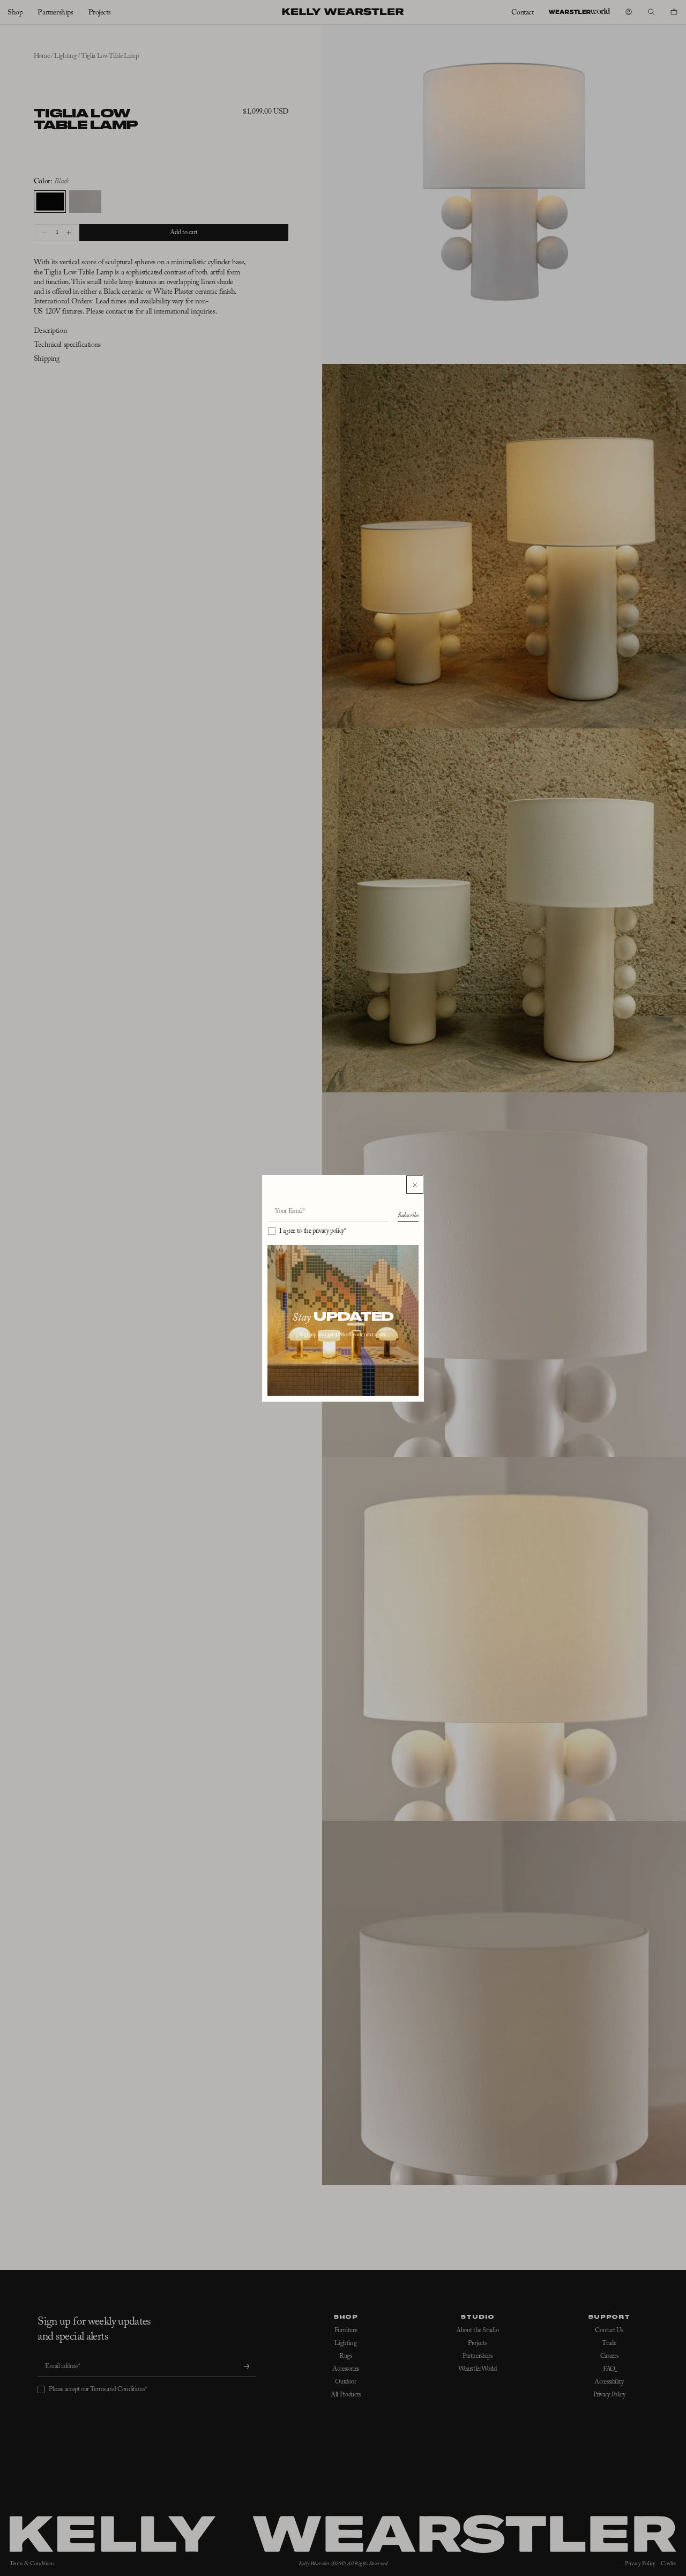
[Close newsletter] (415, 1185)
